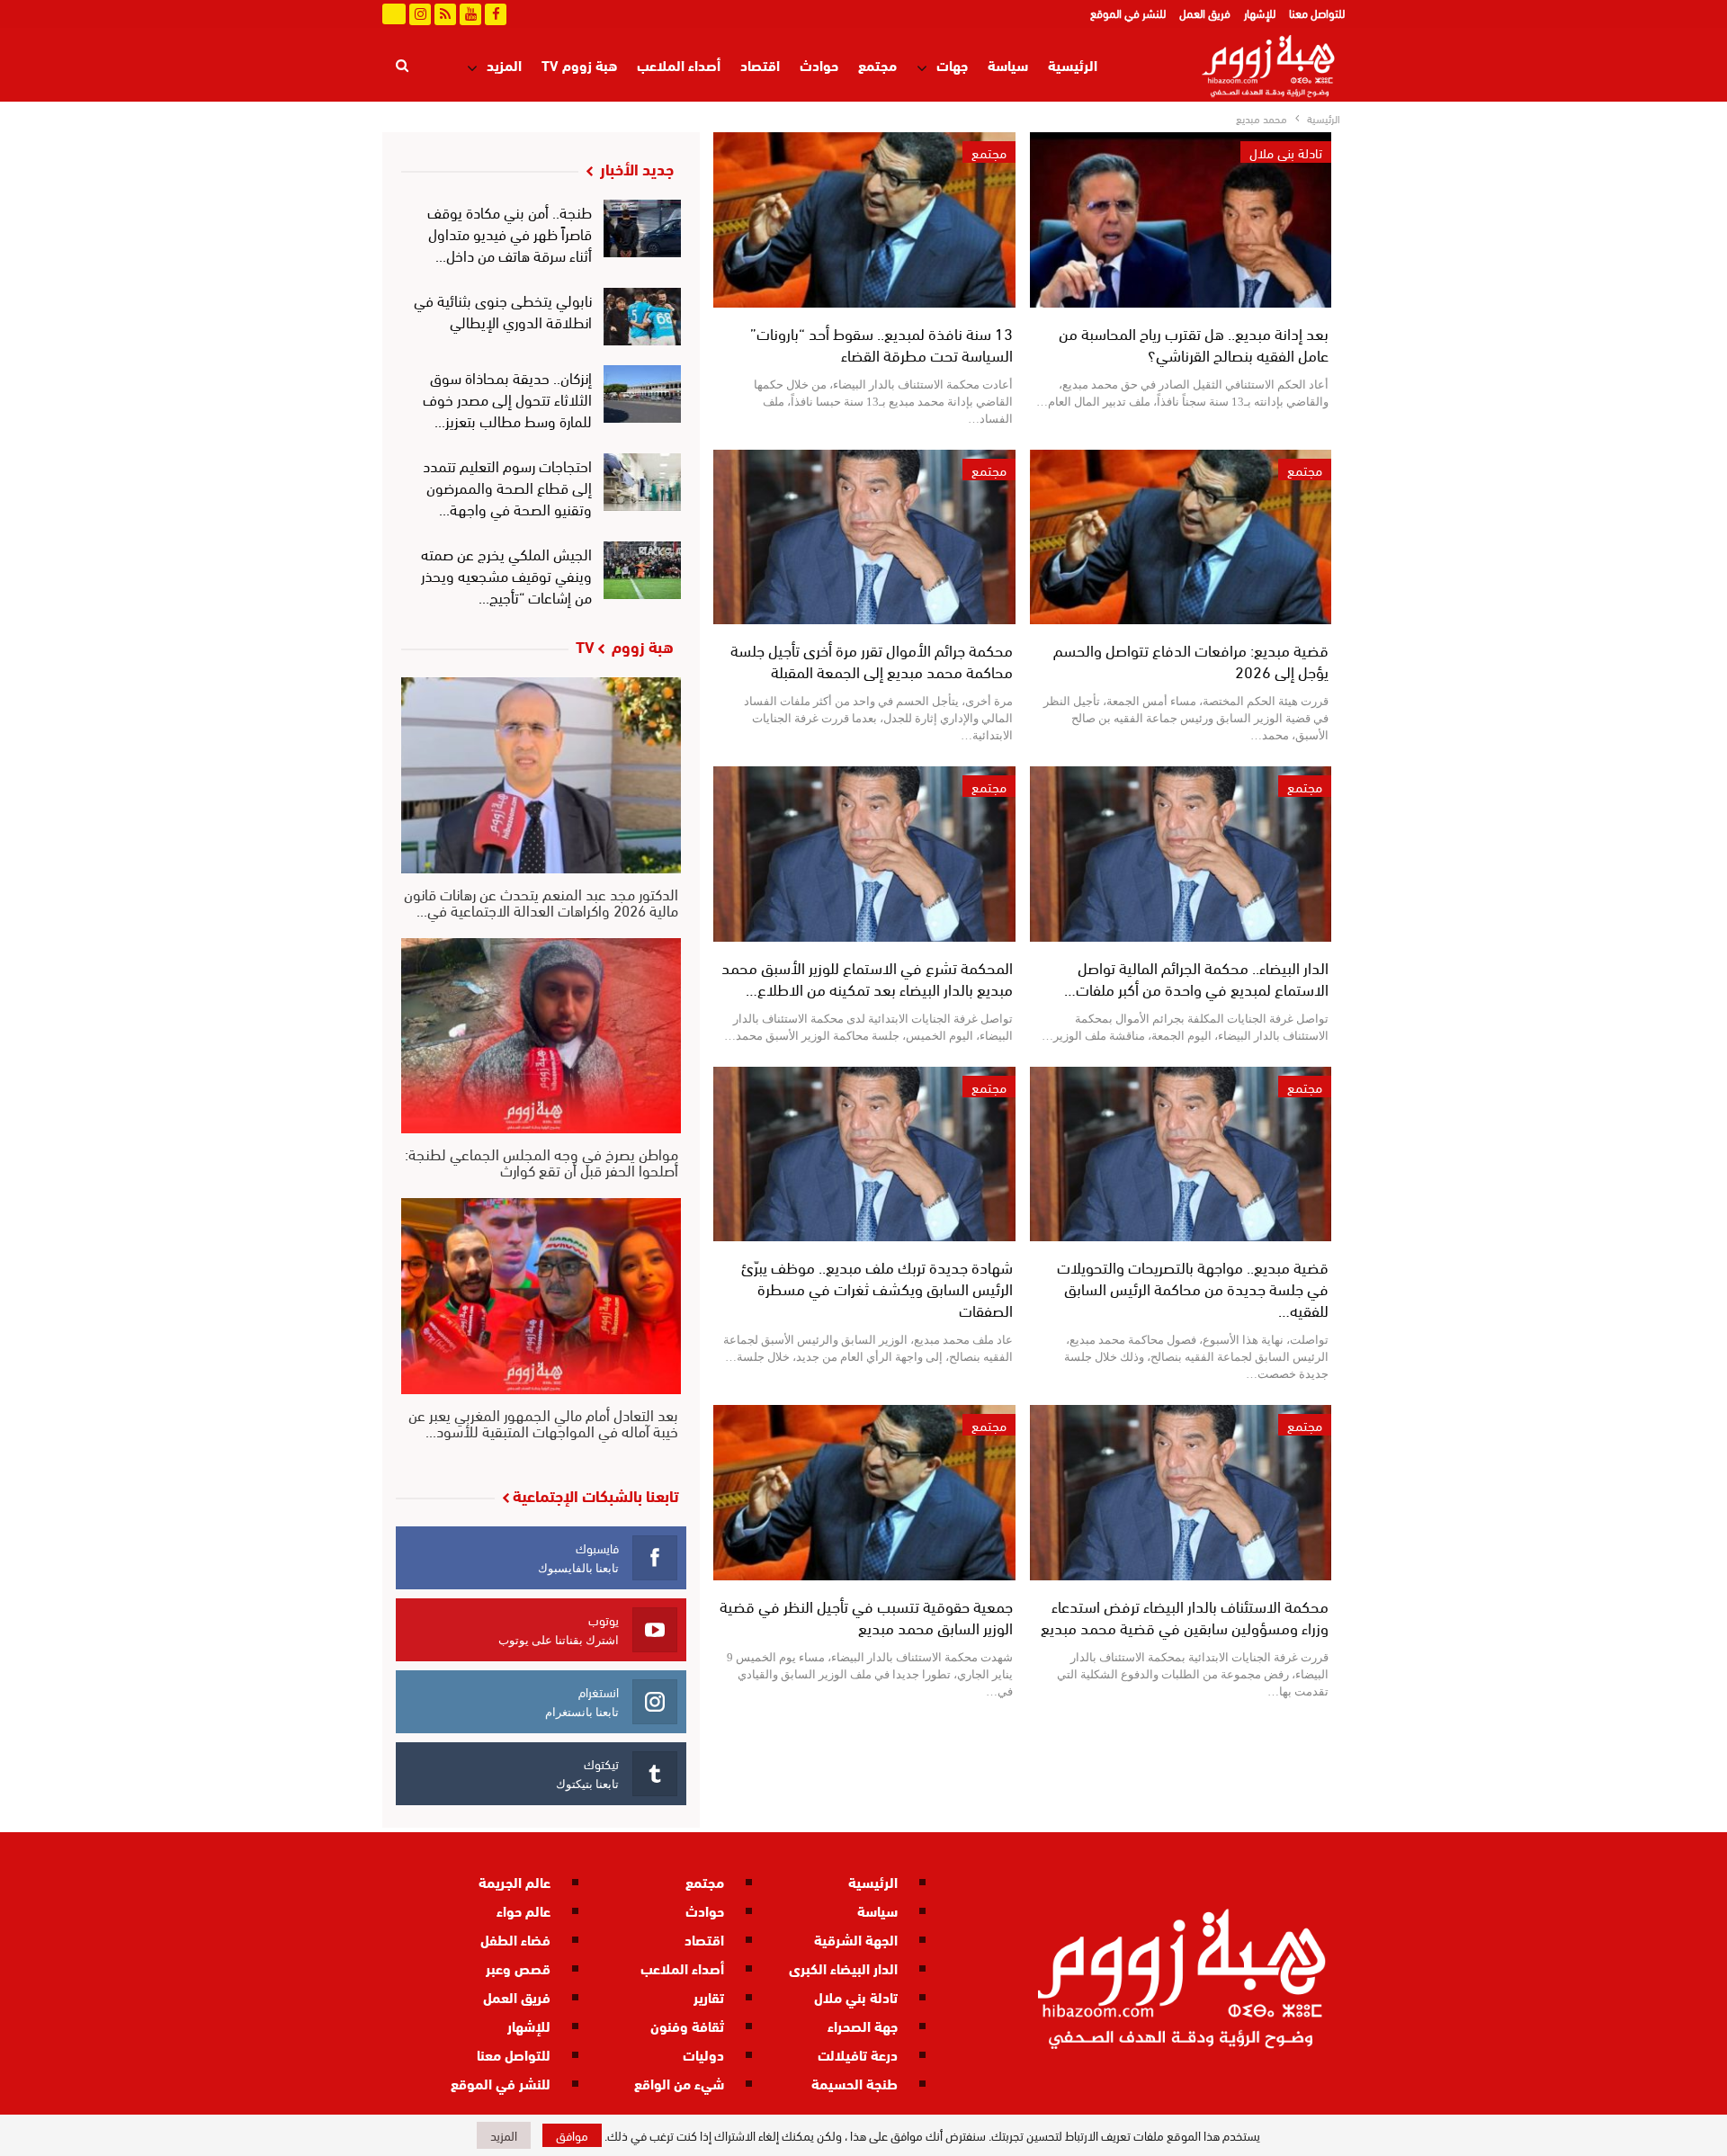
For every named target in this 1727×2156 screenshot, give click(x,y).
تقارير (709, 1996)
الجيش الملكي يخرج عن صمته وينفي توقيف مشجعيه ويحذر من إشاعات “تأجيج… (506, 574)
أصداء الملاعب (679, 64)
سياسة (1008, 64)
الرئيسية (1073, 64)
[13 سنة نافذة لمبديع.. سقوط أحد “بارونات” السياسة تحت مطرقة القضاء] (864, 220)
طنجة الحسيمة (855, 2083)
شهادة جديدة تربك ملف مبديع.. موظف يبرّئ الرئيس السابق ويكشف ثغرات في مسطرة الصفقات (877, 1288)
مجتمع (877, 64)
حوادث (819, 64)
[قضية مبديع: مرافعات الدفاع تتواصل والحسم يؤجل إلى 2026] (1181, 537)
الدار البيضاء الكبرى (843, 1968)
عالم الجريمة (515, 1881)
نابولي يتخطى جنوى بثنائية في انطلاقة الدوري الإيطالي (503, 310)
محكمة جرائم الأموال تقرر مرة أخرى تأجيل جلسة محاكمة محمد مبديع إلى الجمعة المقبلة (872, 660)
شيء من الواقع (679, 2083)
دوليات (703, 2054)
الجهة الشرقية (856, 1939)
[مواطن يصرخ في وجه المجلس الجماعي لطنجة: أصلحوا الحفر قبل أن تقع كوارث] (541, 1036)
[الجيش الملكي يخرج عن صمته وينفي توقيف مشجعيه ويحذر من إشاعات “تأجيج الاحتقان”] (643, 570)
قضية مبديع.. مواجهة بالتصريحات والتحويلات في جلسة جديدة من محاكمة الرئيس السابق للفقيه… (1193, 1288)
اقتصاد (760, 64)
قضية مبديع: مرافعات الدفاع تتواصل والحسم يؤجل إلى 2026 (1191, 660)
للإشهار (1260, 13)
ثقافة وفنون (687, 2025)
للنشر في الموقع (1128, 13)
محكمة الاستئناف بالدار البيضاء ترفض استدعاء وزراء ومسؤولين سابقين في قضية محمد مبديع (1185, 1616)
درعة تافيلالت (858, 2054)
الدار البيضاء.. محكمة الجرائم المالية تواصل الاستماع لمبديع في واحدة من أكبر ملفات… (1196, 977)
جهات (952, 64)
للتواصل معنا (1317, 13)
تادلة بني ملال (1286, 152)
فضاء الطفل (515, 1939)
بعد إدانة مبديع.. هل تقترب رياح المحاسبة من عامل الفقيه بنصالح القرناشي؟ (1194, 343)
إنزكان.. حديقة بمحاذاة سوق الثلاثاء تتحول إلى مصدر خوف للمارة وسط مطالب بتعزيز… (507, 398)
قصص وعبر (518, 1968)
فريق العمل (1205, 13)
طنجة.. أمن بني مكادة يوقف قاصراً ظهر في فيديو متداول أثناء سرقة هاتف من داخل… (510, 233)
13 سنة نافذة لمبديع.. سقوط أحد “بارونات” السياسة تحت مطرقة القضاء (881, 343)
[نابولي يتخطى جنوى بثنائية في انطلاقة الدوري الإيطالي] (643, 317)
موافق (572, 2135)
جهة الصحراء (863, 2025)
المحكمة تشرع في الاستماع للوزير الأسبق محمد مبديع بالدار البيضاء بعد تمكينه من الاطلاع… (867, 977)
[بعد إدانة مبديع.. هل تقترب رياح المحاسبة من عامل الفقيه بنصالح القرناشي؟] (1181, 220)
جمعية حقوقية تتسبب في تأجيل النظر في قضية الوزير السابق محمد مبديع (866, 1616)
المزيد (504, 64)
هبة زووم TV (579, 64)
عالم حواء (523, 1910)
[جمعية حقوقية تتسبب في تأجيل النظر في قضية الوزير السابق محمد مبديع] (864, 1493)
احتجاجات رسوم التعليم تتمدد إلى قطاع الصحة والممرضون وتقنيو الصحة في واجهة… (507, 486)
